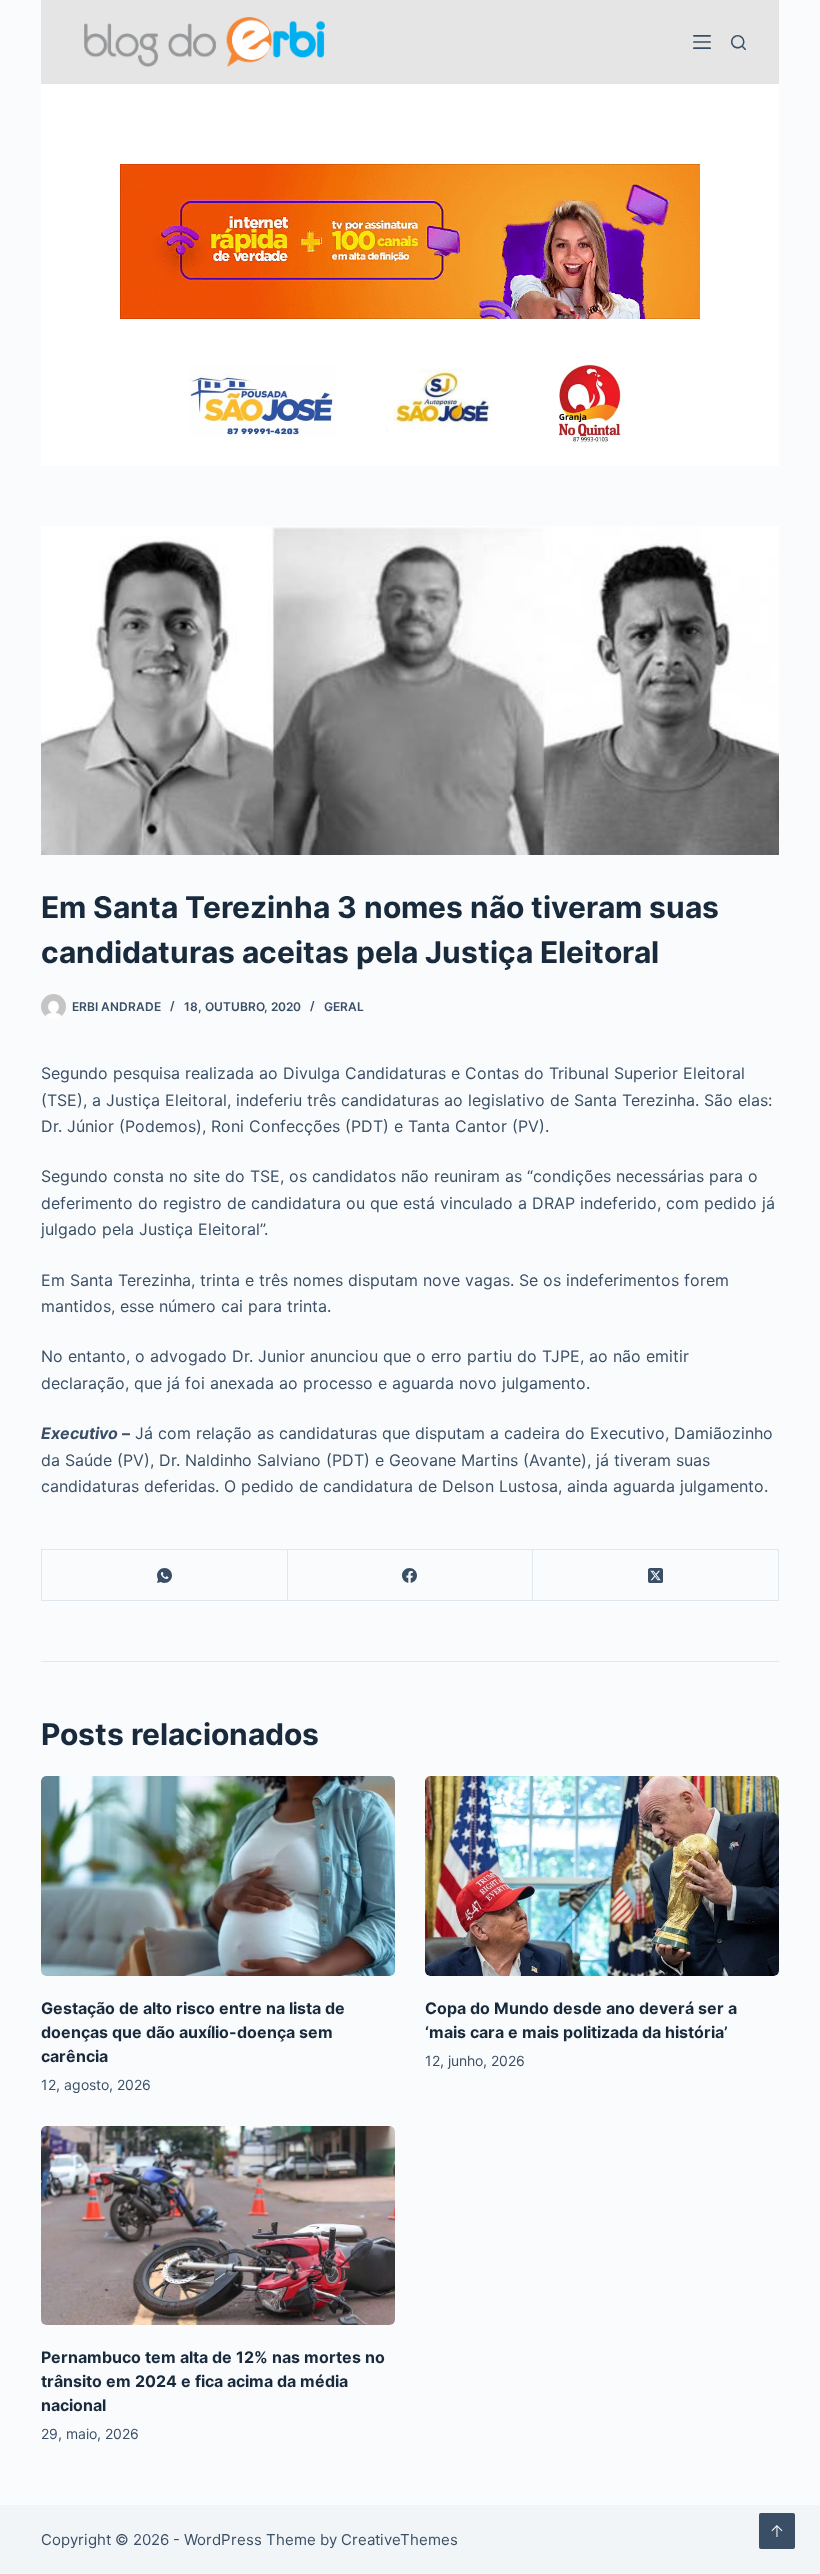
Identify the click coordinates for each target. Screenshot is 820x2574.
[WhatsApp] (165, 1575)
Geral (344, 1006)
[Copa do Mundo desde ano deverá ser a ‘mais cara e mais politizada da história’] (602, 1875)
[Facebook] (411, 1575)
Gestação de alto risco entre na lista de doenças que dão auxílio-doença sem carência (193, 2032)
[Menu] (702, 42)
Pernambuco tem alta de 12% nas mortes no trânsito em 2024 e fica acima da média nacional (213, 2381)
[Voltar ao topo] (777, 2531)
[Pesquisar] (738, 42)
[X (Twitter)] (656, 1575)
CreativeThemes (399, 2539)
